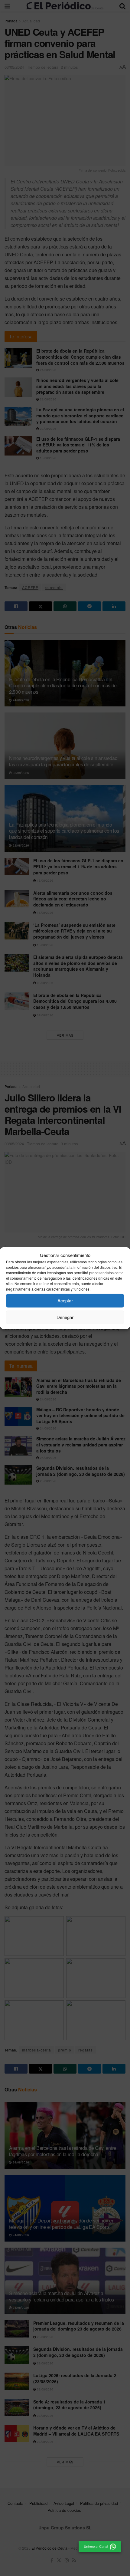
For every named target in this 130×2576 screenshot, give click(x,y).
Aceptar (65, 1300)
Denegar (65, 1317)
